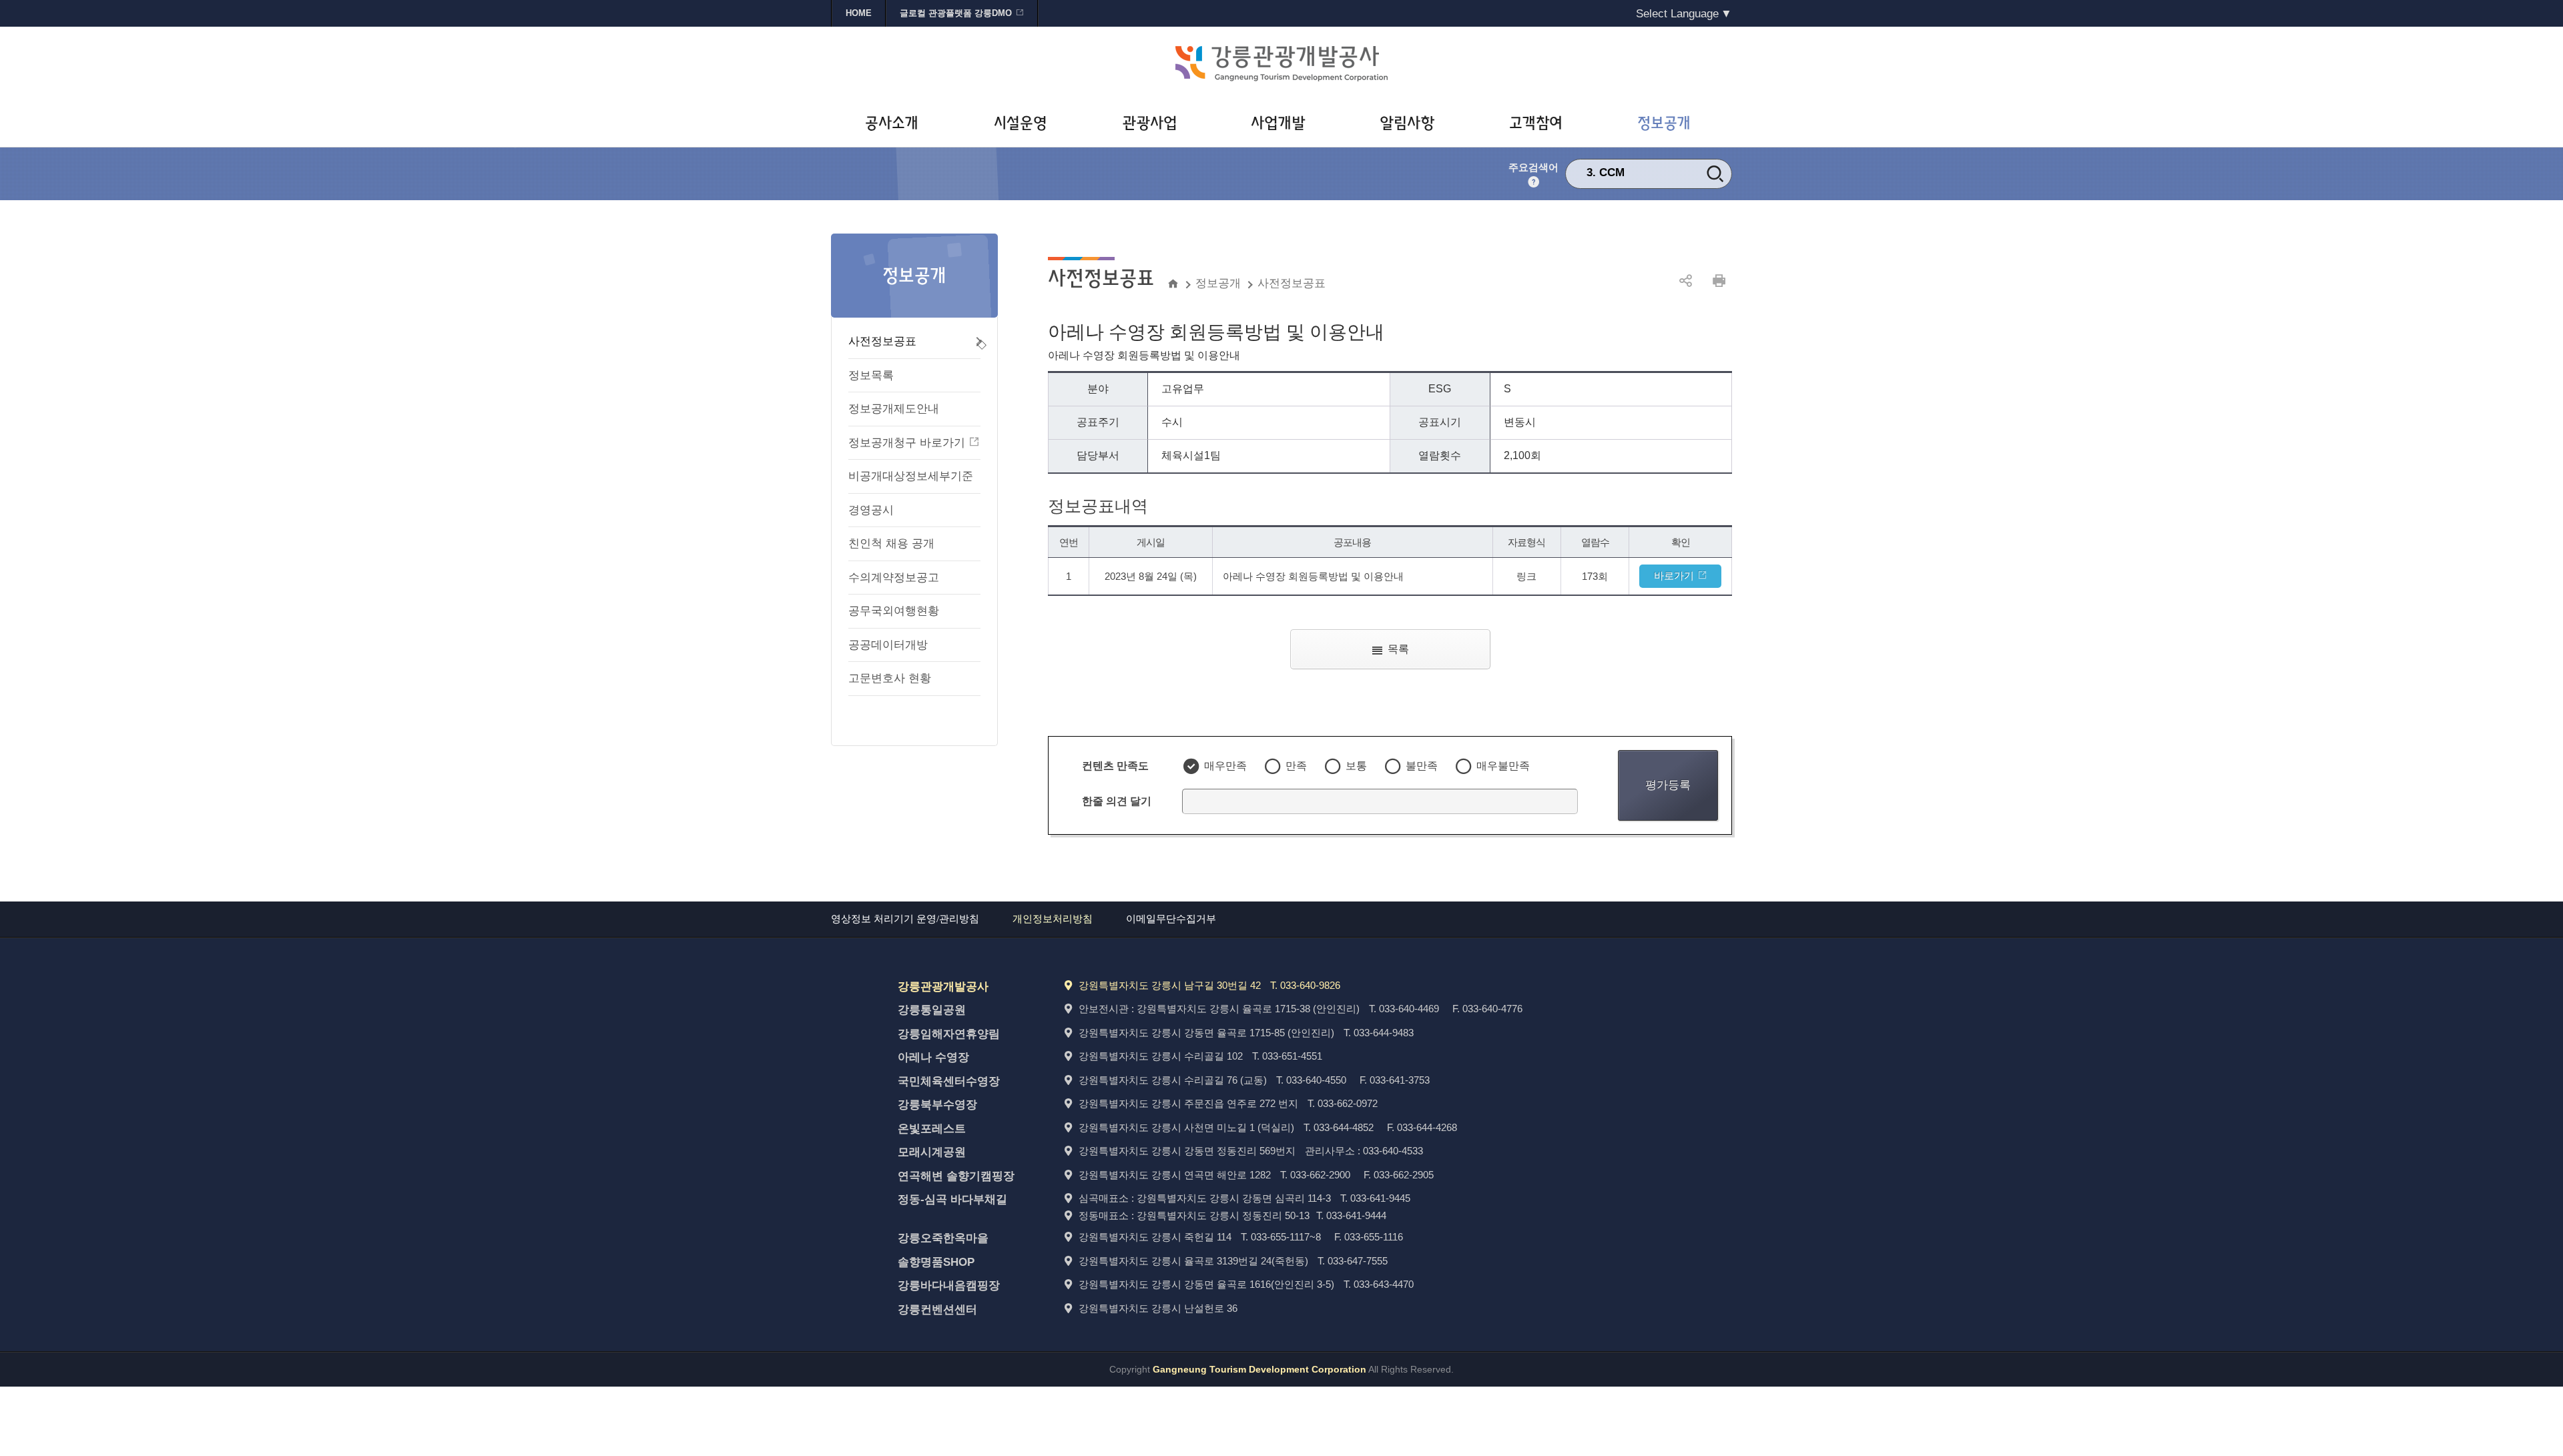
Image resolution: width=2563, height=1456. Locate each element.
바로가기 (1674, 576)
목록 (1398, 649)
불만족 (1422, 766)
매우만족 (1225, 766)
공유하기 (1685, 281)
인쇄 (1719, 281)
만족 (1296, 766)
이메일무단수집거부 (1171, 919)
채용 (1611, 172)
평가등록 (1668, 785)
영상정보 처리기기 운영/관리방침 (905, 919)
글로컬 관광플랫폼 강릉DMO (956, 13)
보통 (1356, 766)
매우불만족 (1503, 766)
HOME (859, 13)
